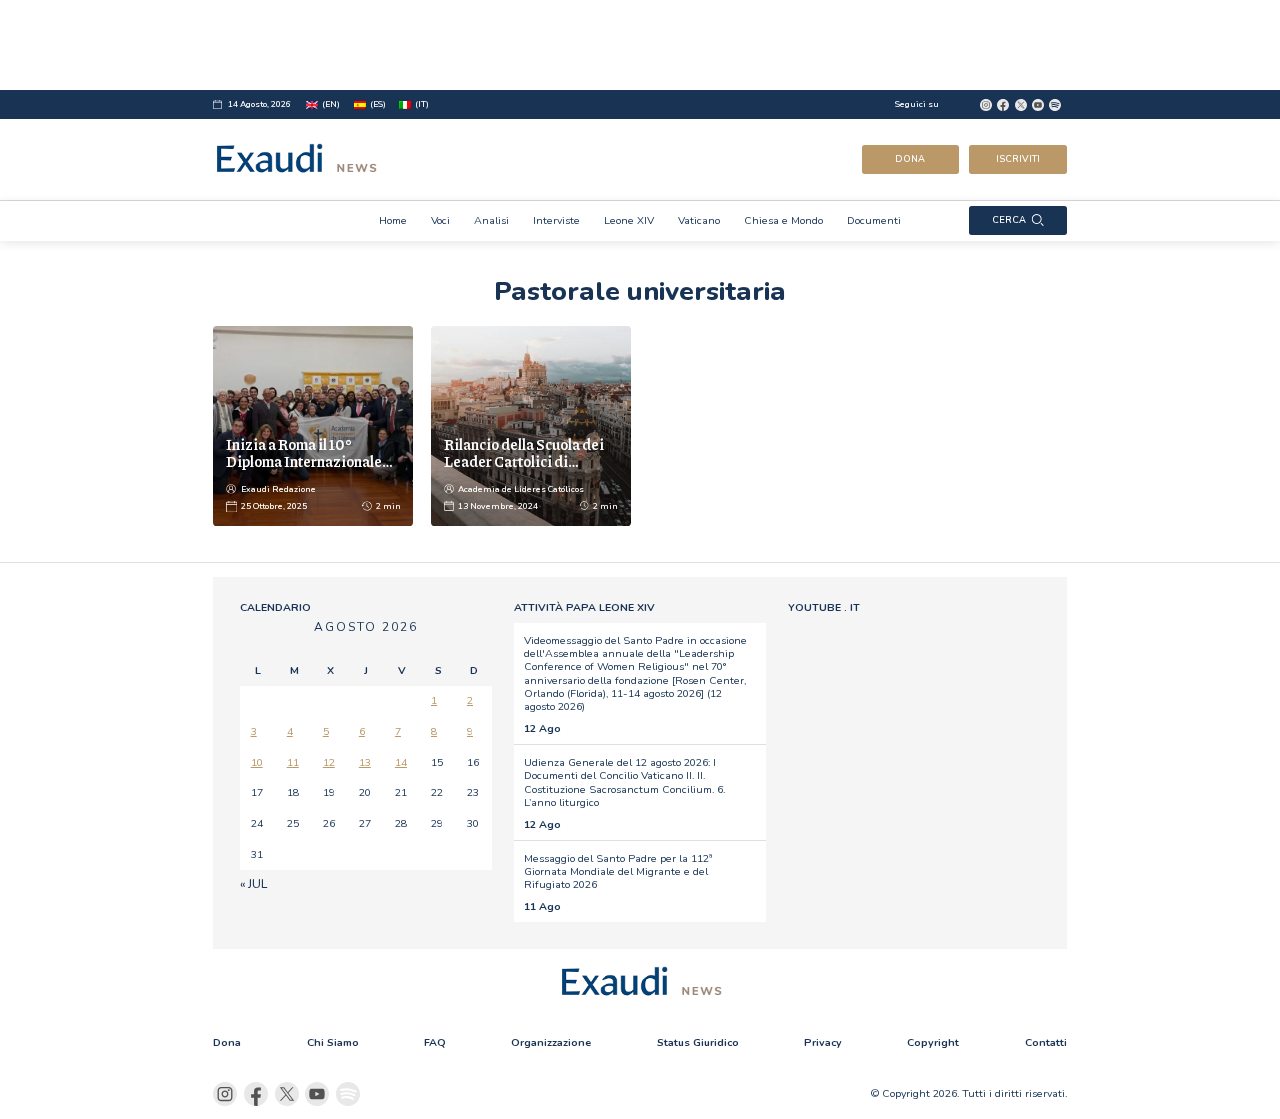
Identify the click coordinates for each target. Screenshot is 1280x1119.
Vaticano (699, 220)
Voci (440, 220)
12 (329, 762)
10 (257, 762)
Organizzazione (551, 1042)
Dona (910, 159)
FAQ (435, 1042)
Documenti (874, 220)
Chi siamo (333, 1042)
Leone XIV (629, 220)
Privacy (823, 1042)
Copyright (933, 1042)
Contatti (1046, 1042)
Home (393, 220)
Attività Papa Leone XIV (584, 607)
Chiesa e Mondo (783, 220)
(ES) (378, 104)
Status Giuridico (698, 1042)
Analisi (491, 220)
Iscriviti (1018, 159)
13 (365, 762)
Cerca (1009, 220)
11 (293, 762)
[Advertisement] (640, 45)
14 (401, 762)
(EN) (331, 104)
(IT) (422, 104)
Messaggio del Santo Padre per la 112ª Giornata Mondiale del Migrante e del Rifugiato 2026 (618, 872)
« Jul (253, 884)
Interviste (556, 220)
